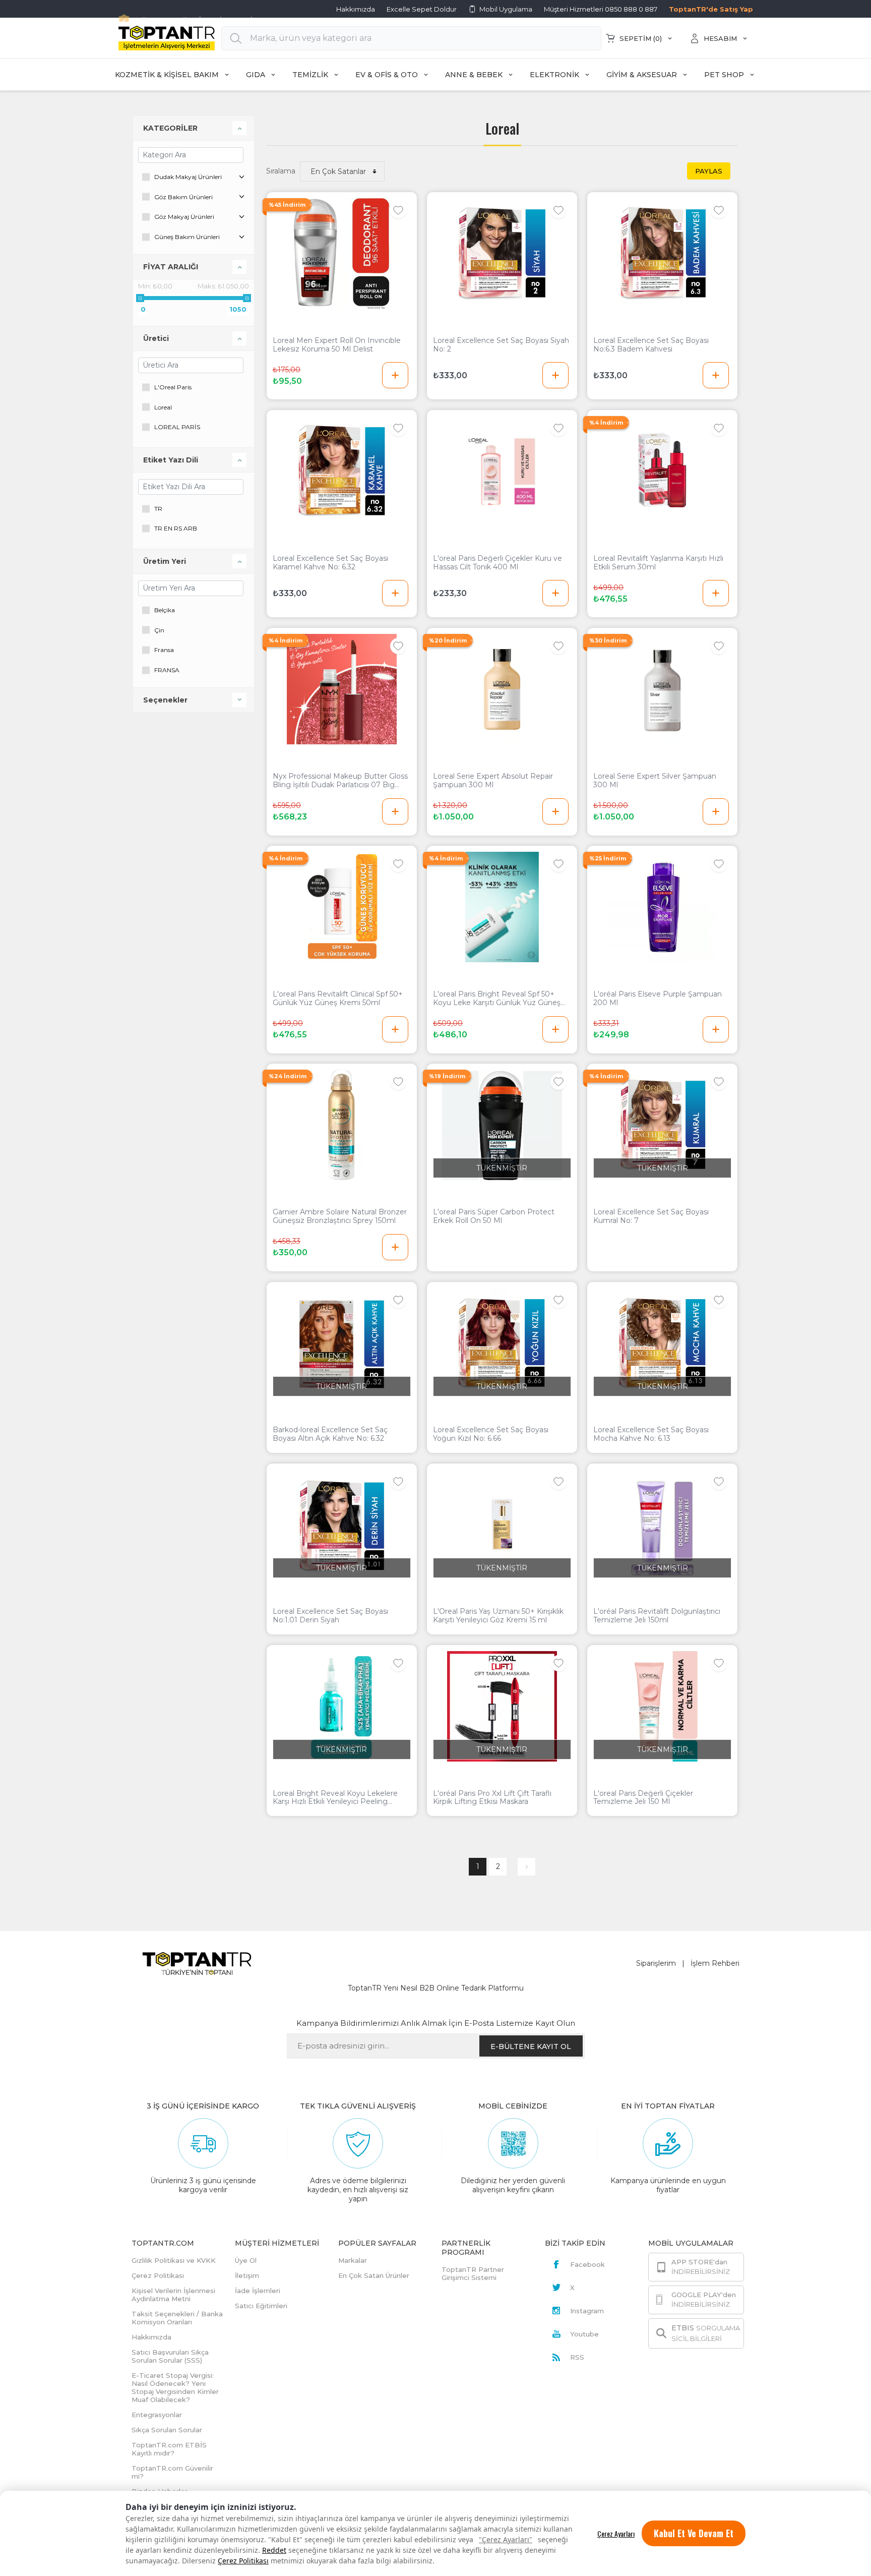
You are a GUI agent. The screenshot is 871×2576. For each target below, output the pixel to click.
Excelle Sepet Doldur (422, 9)
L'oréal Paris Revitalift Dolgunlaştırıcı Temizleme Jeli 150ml (657, 1616)
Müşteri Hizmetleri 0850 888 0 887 (601, 9)
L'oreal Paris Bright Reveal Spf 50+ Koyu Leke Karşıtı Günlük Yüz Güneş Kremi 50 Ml (497, 999)
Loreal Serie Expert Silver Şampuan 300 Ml (655, 781)
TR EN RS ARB (176, 528)
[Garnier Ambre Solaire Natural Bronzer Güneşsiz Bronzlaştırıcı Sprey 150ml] (342, 1125)
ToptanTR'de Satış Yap (711, 9)
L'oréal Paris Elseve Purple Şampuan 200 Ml (658, 999)
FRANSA (167, 670)
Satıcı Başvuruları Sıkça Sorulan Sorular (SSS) (170, 2356)
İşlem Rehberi (715, 1963)
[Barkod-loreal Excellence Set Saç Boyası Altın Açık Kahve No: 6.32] (342, 1343)
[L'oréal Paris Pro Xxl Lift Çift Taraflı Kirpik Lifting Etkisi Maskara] (502, 1706)
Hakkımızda (356, 9)
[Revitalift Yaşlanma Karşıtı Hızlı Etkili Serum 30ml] (662, 471)
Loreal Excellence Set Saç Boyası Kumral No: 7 (651, 1216)
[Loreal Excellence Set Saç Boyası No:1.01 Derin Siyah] (342, 1525)
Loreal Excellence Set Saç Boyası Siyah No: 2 (501, 345)
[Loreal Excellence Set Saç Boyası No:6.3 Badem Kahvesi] (662, 253)
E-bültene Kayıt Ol (531, 2046)
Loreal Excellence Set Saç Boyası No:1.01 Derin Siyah (330, 1616)
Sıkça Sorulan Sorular (167, 2430)
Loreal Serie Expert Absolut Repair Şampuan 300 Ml (493, 781)
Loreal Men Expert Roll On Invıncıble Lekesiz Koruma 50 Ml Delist (337, 345)
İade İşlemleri (258, 2291)
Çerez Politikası (243, 2561)
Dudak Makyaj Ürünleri (188, 177)
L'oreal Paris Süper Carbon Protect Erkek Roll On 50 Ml (494, 1216)
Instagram (587, 2311)
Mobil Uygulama (506, 9)
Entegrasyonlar (157, 2415)
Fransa (164, 650)
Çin (159, 630)
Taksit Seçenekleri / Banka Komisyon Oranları (177, 2318)
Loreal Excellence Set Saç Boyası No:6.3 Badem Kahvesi (651, 345)
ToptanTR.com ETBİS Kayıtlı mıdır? (169, 2449)
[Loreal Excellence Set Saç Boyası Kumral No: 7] (662, 1125)
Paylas (709, 171)
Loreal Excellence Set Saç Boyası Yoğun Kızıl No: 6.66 (491, 1434)
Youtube (584, 2334)
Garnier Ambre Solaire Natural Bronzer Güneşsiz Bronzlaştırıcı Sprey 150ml (340, 1216)
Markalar (353, 2260)
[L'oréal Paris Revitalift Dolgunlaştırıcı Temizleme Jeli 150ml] (662, 1525)
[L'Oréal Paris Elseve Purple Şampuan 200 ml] (662, 907)
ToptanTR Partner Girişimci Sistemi (473, 2273)
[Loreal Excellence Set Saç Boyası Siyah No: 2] (502, 253)
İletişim (247, 2275)
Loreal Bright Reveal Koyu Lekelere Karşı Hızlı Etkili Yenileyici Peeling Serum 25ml (335, 1798)
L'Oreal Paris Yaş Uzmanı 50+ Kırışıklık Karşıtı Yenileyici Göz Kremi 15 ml (498, 1616)
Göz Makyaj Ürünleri (184, 217)
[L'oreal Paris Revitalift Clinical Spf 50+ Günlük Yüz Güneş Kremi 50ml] (342, 907)
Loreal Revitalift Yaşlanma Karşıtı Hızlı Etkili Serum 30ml (658, 563)
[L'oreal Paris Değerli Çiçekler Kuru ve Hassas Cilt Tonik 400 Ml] (502, 471)
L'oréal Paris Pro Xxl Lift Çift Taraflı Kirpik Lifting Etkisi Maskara (492, 1798)
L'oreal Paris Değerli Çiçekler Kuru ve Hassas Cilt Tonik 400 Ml (497, 563)
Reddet (274, 2550)
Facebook (587, 2264)
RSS (577, 2357)
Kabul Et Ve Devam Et (694, 2533)
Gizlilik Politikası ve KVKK (174, 2260)
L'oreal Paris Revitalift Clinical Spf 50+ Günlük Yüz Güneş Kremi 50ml (338, 999)
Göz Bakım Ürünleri (183, 197)
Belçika (165, 610)
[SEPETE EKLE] (395, 375)
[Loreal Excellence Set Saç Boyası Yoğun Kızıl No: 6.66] (502, 1343)
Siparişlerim (656, 1963)
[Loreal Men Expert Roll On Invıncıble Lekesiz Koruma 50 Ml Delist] (342, 253)
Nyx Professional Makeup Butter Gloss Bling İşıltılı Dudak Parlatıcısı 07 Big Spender (340, 781)
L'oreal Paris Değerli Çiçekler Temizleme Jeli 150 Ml (643, 1798)
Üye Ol (246, 2260)
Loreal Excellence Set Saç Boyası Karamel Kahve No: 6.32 (330, 563)
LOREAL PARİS (177, 427)
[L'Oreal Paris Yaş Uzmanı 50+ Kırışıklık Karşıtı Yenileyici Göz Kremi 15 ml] (502, 1525)
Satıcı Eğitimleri (261, 2306)
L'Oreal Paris (173, 387)
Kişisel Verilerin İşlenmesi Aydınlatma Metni (173, 2295)
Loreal (163, 407)
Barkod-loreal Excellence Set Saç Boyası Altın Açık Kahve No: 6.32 (330, 1434)
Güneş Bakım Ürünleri (187, 237)
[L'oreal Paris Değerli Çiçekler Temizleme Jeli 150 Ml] (662, 1706)
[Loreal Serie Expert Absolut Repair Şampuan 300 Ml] (502, 689)
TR (158, 509)
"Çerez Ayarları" (506, 2539)
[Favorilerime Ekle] (398, 210)
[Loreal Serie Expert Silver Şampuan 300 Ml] (662, 689)
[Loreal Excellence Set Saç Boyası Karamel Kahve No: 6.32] (342, 471)
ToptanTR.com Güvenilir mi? (172, 2472)
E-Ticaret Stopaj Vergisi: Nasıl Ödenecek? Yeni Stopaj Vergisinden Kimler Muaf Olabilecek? (175, 2387)
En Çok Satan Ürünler (374, 2275)
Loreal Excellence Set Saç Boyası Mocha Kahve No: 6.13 (651, 1434)
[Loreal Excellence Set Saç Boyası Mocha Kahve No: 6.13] (662, 1343)
